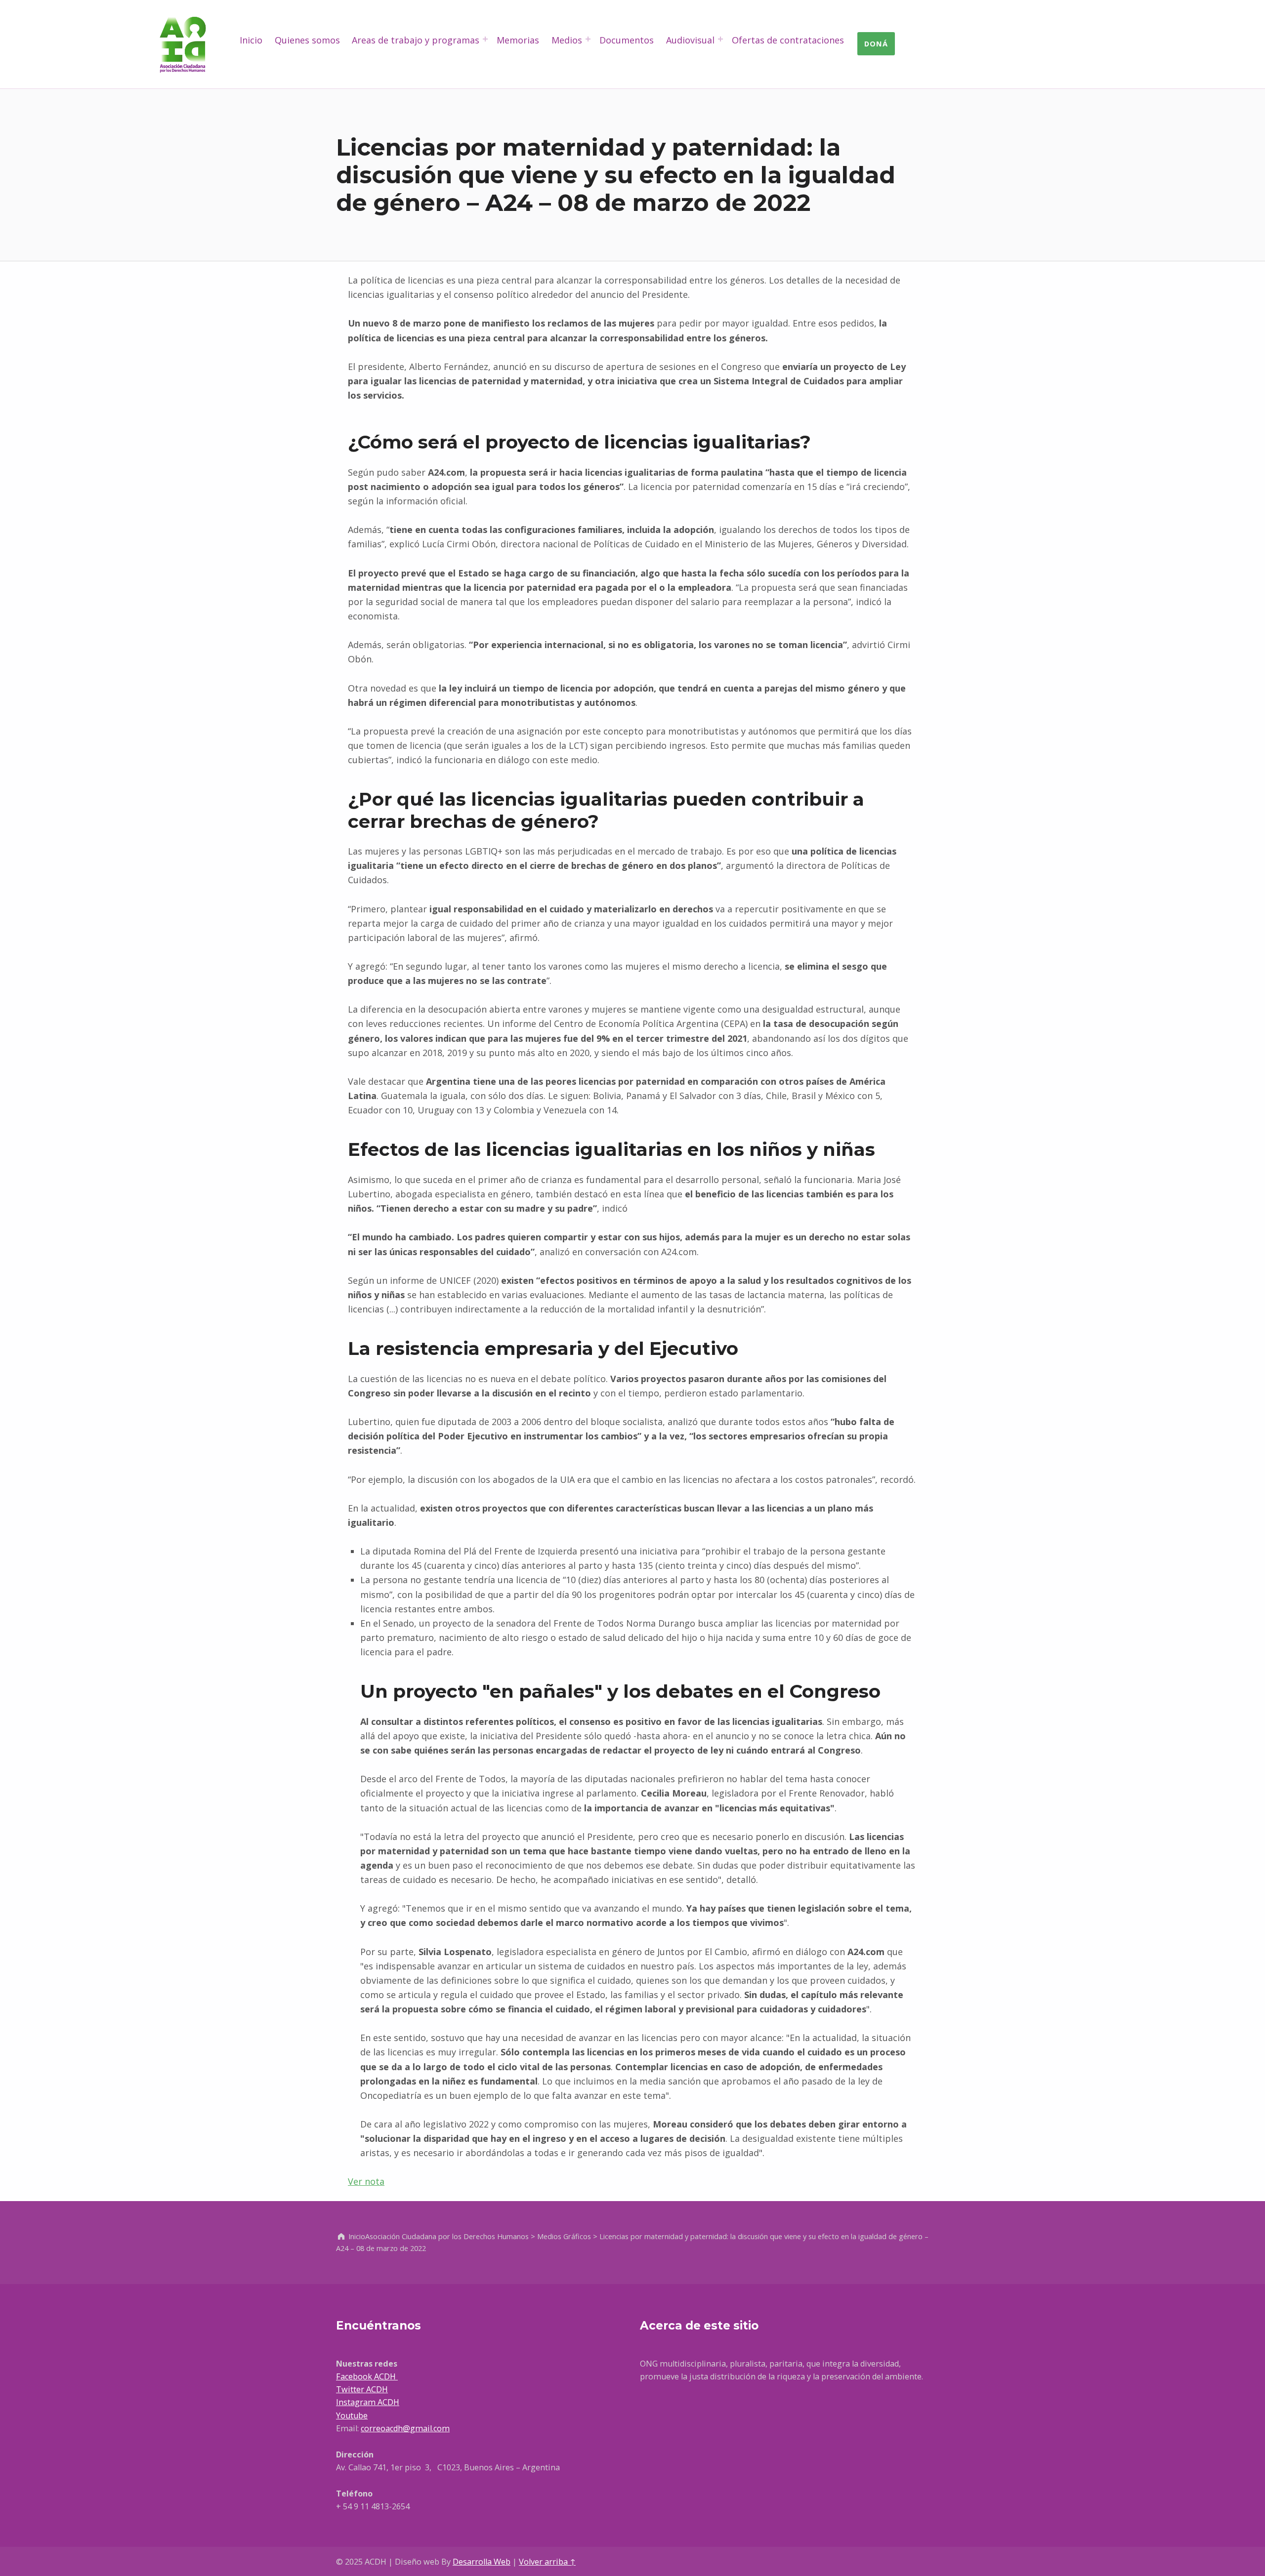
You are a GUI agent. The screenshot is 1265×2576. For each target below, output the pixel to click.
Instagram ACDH (368, 2402)
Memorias (518, 40)
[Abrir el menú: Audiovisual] (720, 39)
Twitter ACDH (362, 2389)
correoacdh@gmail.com (405, 2428)
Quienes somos (307, 40)
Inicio (251, 40)
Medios (567, 40)
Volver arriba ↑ (547, 2562)
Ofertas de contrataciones (788, 40)
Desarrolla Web (482, 2562)
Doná (876, 43)
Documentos (627, 40)
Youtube (352, 2415)
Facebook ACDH (367, 2376)
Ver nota (366, 2181)
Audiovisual (690, 40)
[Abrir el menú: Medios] (588, 39)
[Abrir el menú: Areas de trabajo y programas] (485, 39)
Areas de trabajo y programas (416, 40)
